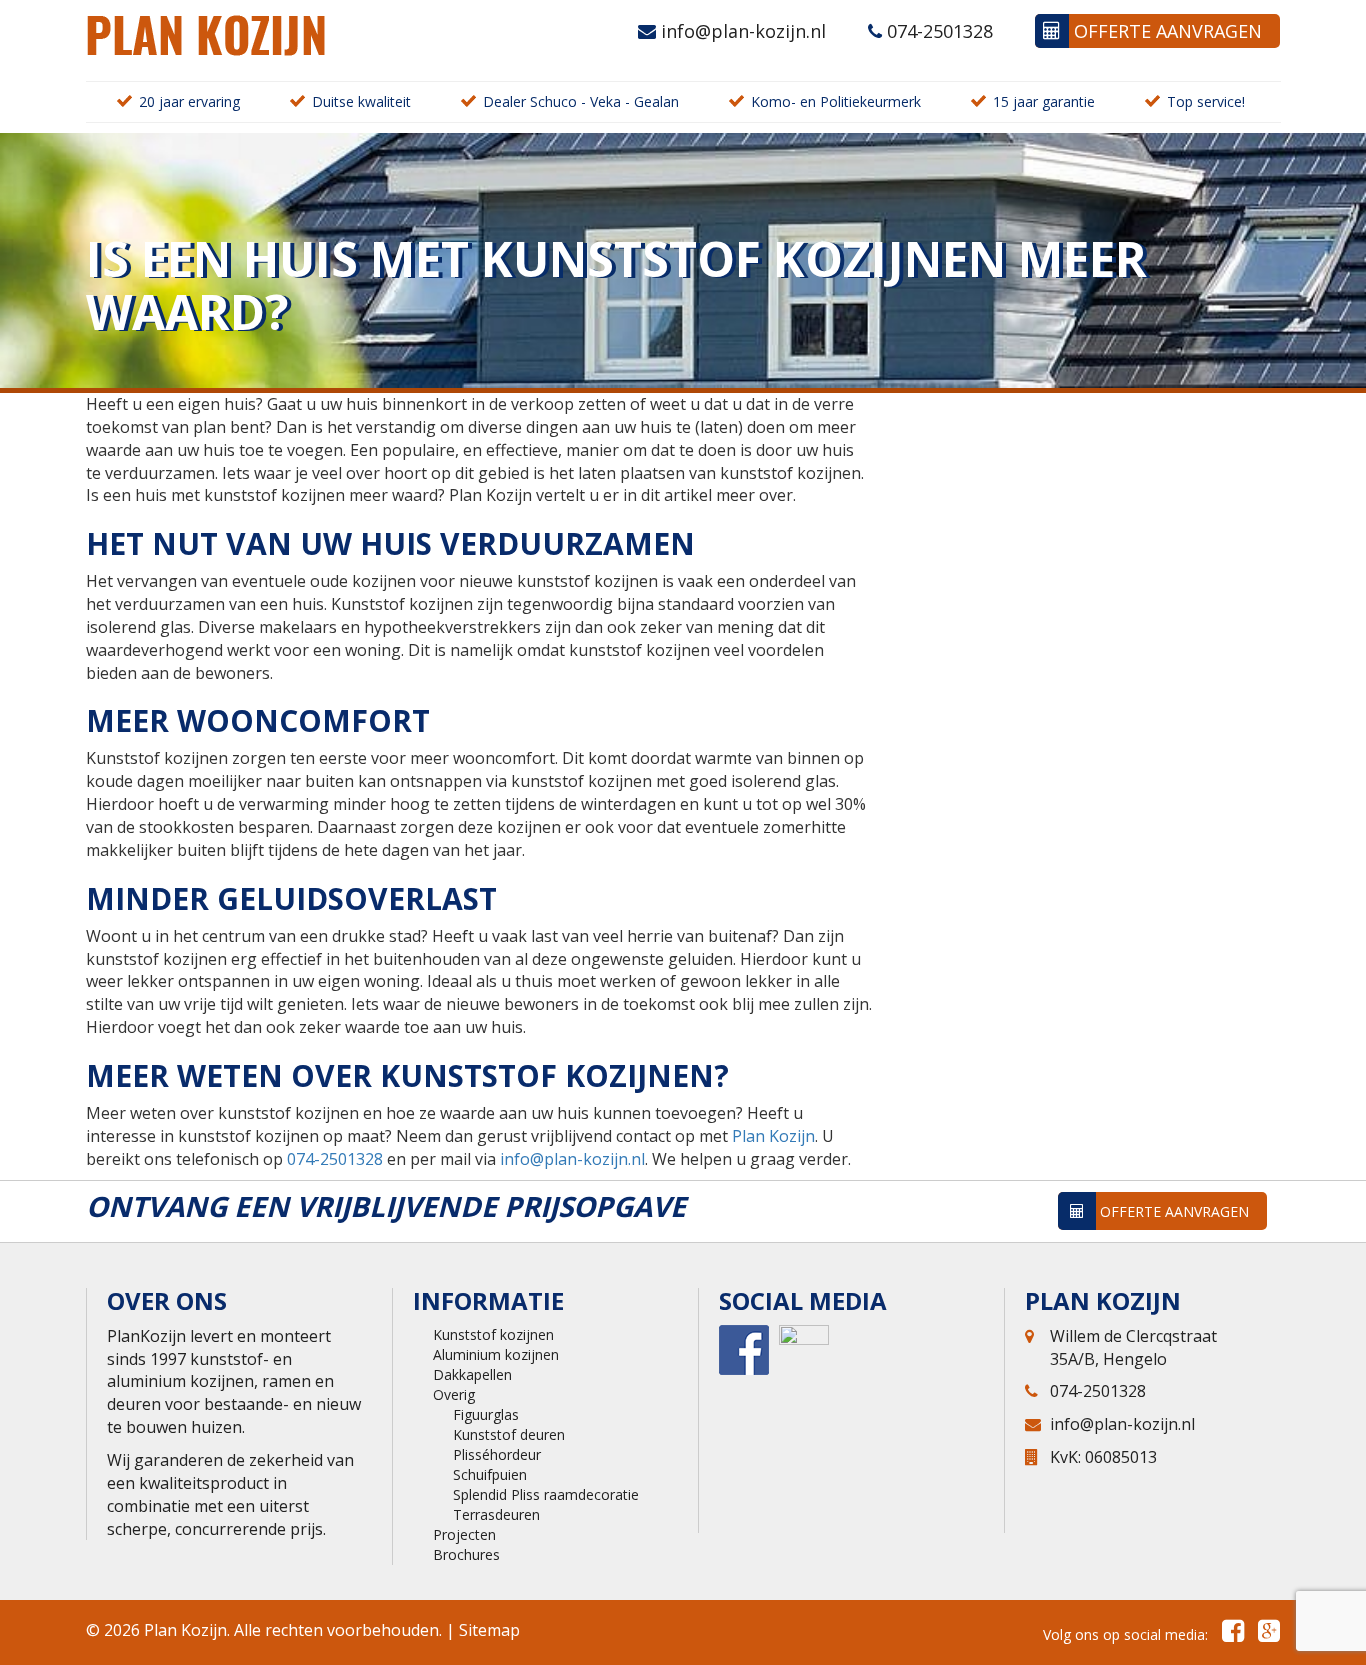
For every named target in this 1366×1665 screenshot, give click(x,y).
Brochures (466, 1554)
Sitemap (489, 1630)
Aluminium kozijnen (496, 1354)
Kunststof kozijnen (493, 1334)
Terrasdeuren (496, 1514)
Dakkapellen (472, 1374)
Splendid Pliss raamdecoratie (546, 1494)
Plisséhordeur (497, 1454)
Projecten (464, 1534)
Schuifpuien (490, 1474)
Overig (454, 1394)
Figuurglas (486, 1414)
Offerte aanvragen (1165, 31)
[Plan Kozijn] (206, 33)
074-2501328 (937, 31)
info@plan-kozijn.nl (741, 31)
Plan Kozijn (773, 1136)
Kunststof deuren (509, 1434)
